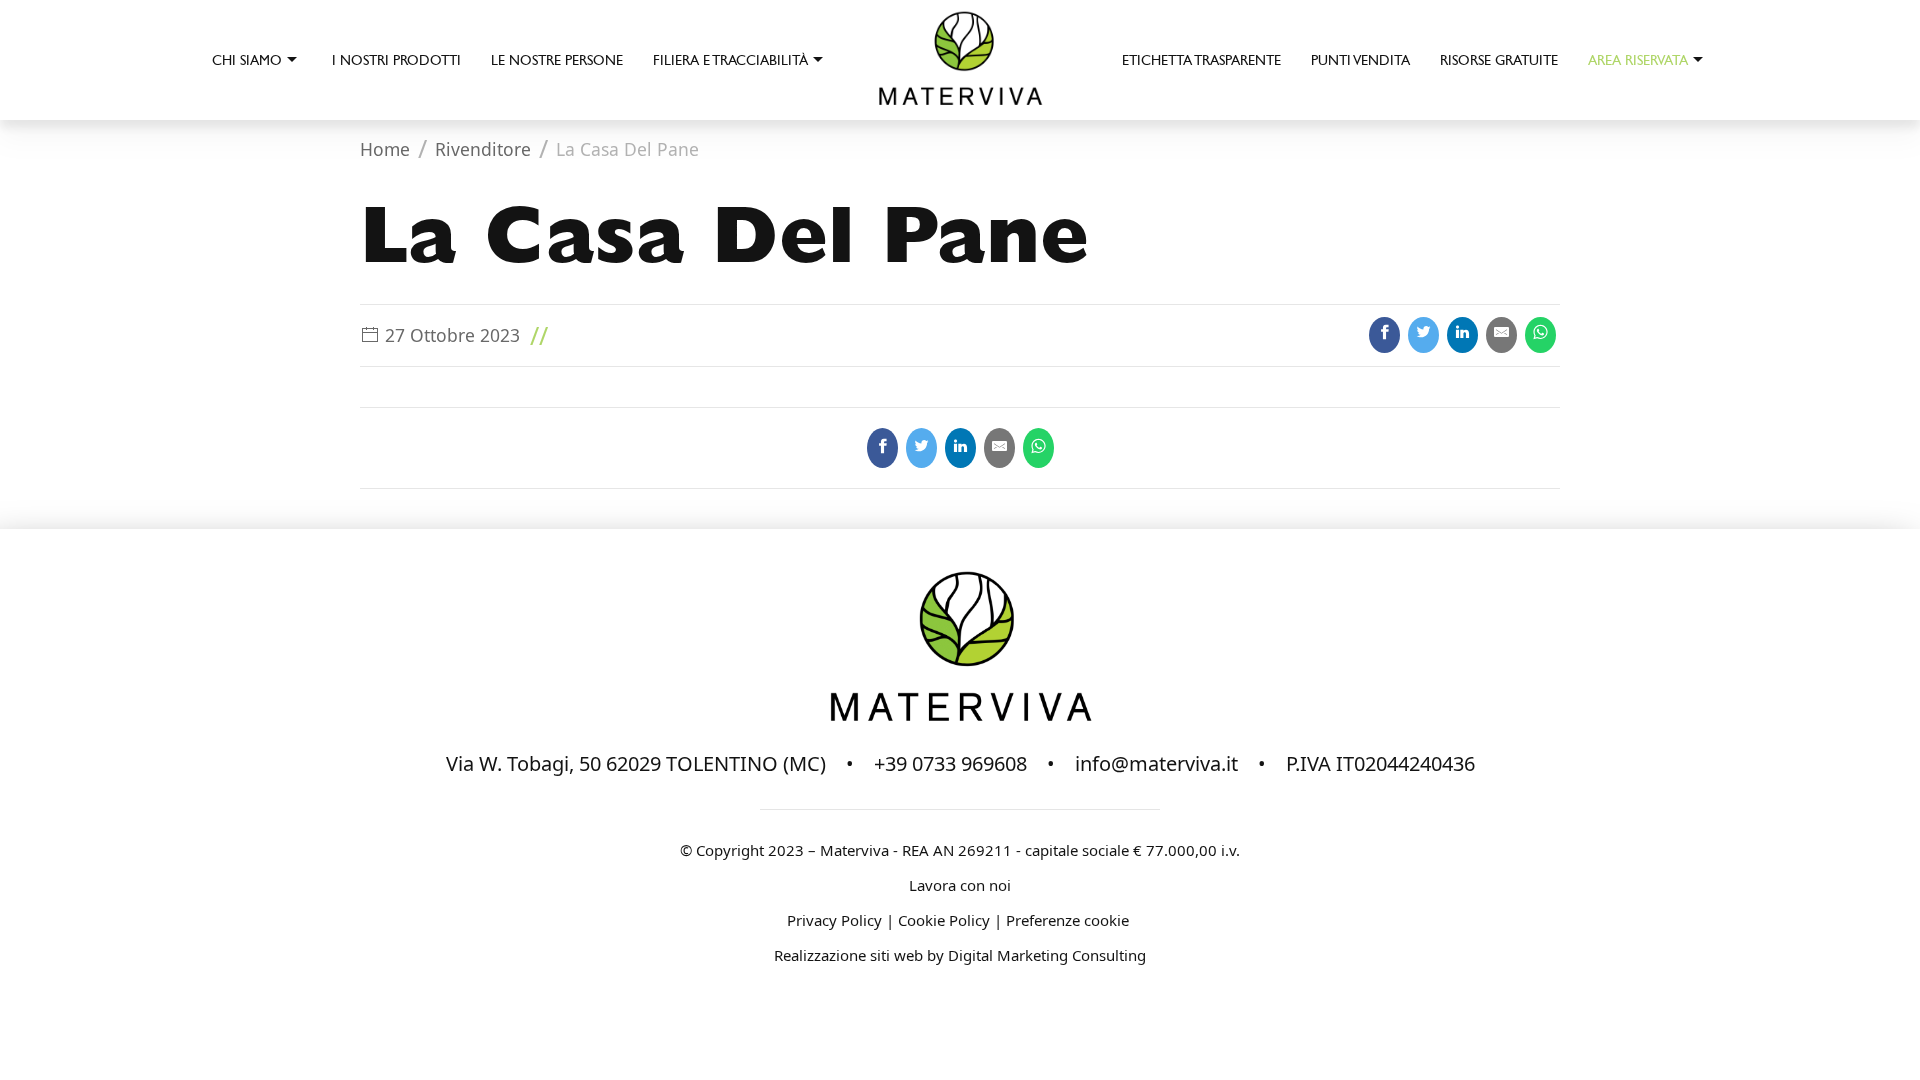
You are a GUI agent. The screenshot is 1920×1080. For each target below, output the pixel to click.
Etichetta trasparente (1201, 60)
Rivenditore (483, 149)
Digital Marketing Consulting (1047, 955)
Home (385, 149)
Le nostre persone (557, 60)
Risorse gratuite (1499, 60)
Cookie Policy (944, 920)
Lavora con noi (960, 885)
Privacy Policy (834, 920)
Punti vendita (1360, 60)
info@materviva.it (1156, 763)
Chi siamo (247, 60)
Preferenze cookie (1069, 920)
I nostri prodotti (396, 60)
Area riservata (1638, 60)
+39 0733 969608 (950, 763)
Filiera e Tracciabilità (730, 60)
